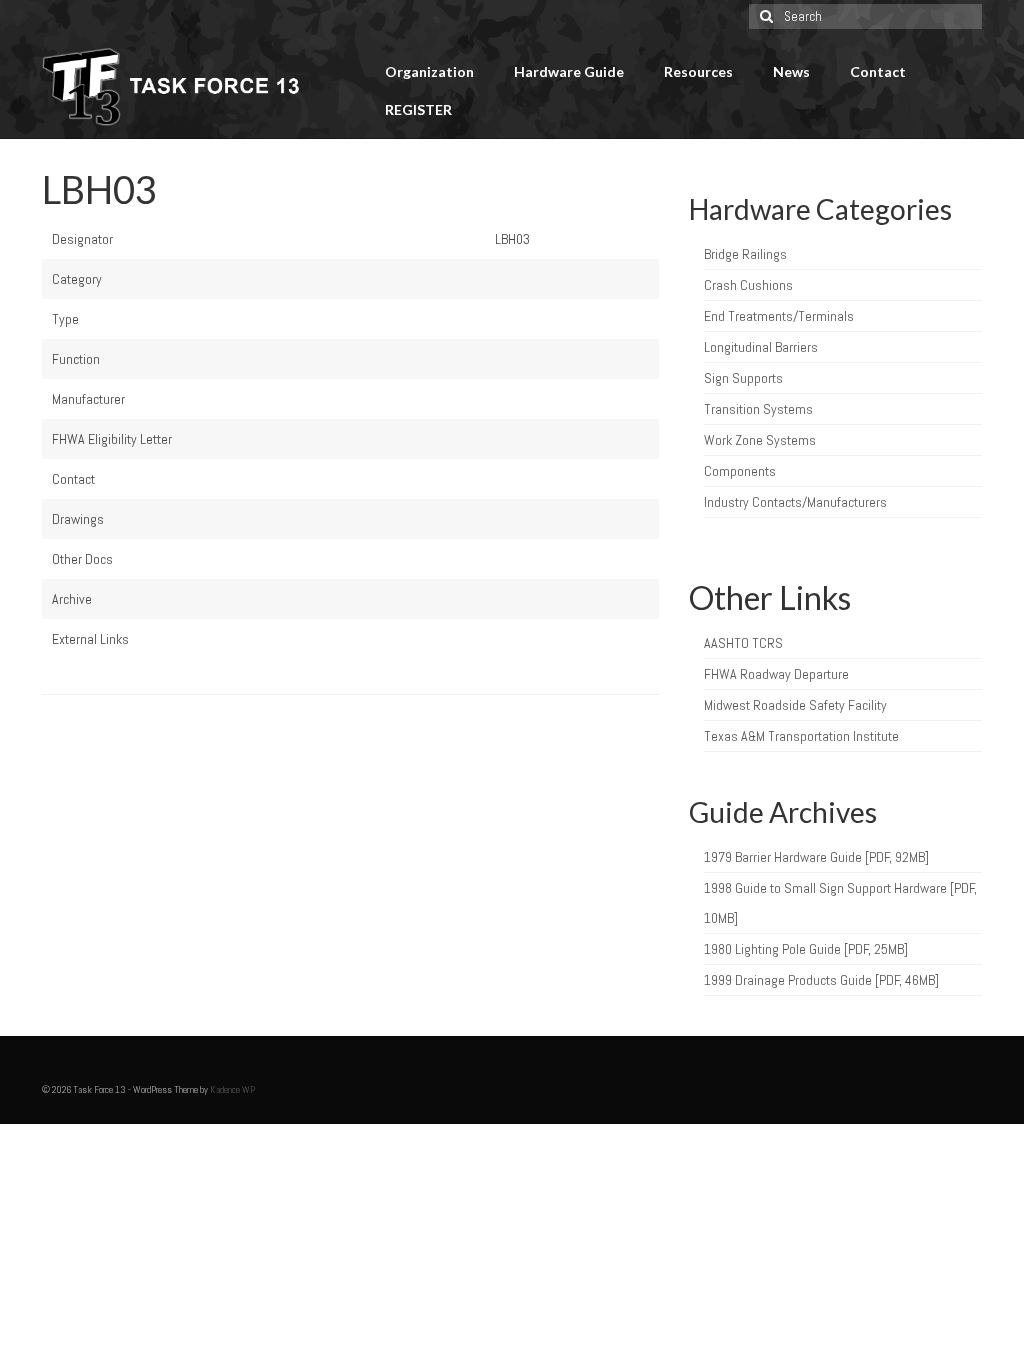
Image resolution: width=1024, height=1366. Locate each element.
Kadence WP (232, 1089)
